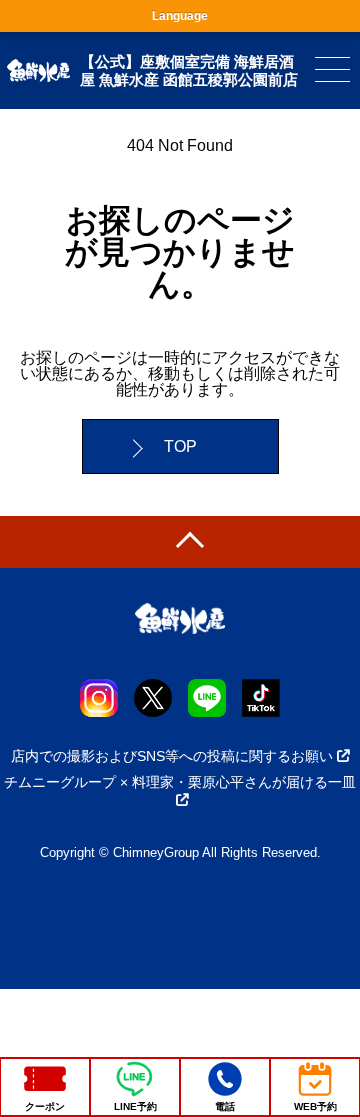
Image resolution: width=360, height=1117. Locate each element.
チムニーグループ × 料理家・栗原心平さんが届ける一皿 (180, 782)
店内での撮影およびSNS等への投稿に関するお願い (172, 756)
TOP (180, 446)
